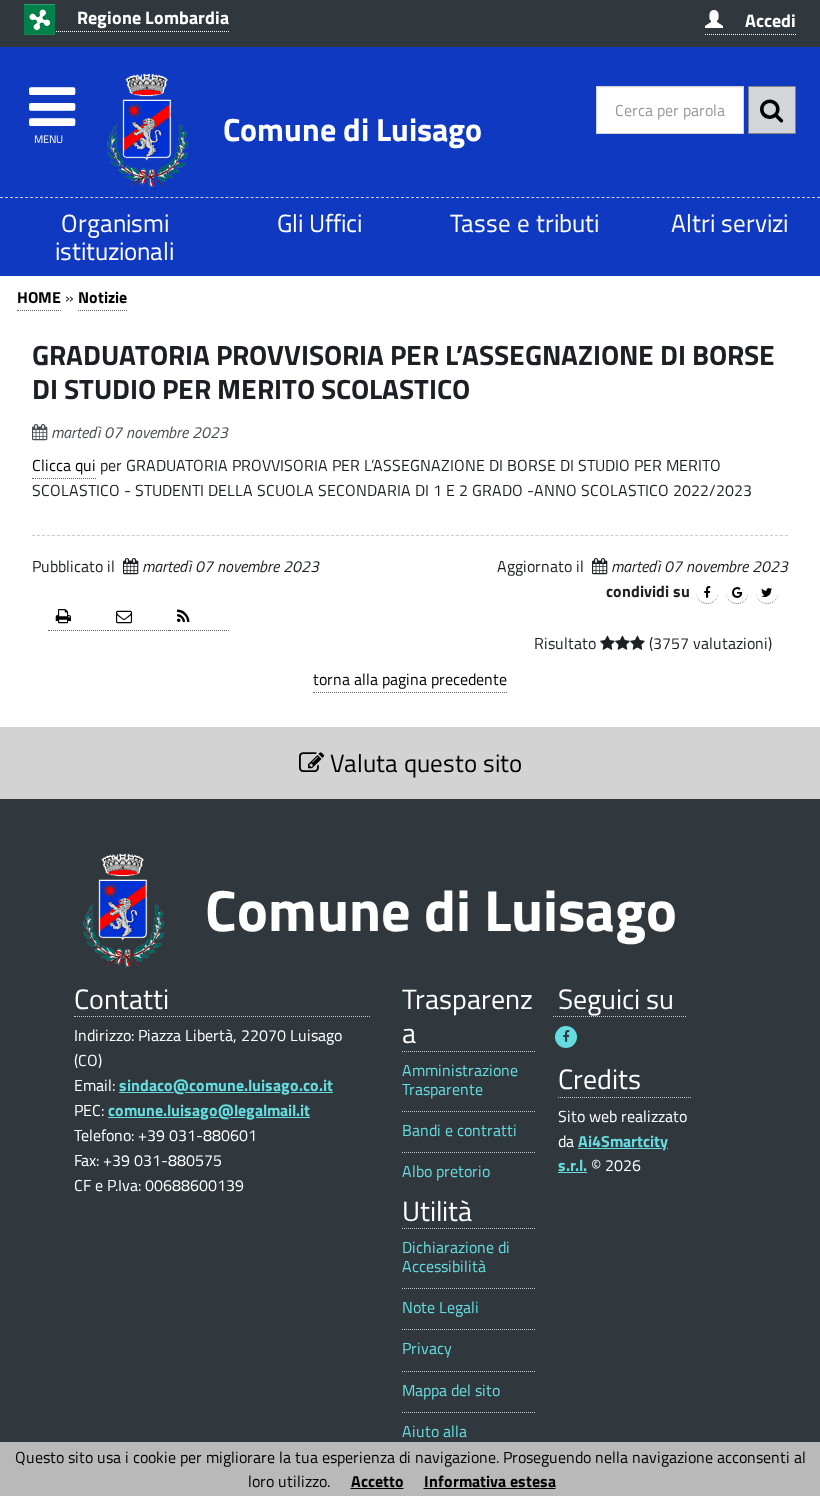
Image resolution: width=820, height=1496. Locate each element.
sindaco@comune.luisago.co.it (226, 1085)
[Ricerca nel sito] (772, 110)
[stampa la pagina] (78, 617)
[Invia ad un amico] (138, 617)
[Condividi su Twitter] (767, 593)
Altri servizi (729, 222)
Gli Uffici (319, 222)
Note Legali (440, 1307)
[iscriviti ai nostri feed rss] (199, 617)
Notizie (102, 297)
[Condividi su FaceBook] (707, 593)
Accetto (377, 1481)
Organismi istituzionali (114, 236)
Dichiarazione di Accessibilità (456, 1257)
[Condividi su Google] (737, 593)
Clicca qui (64, 465)
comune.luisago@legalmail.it (209, 1110)
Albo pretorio (446, 1171)
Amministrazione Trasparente (460, 1080)
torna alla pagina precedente (410, 679)
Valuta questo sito (423, 762)
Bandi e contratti (459, 1130)
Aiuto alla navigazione (442, 1441)
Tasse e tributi (524, 222)
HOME (39, 297)
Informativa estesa (490, 1481)
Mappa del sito (451, 1390)
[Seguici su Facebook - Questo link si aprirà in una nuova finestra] (566, 1037)
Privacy (427, 1348)
